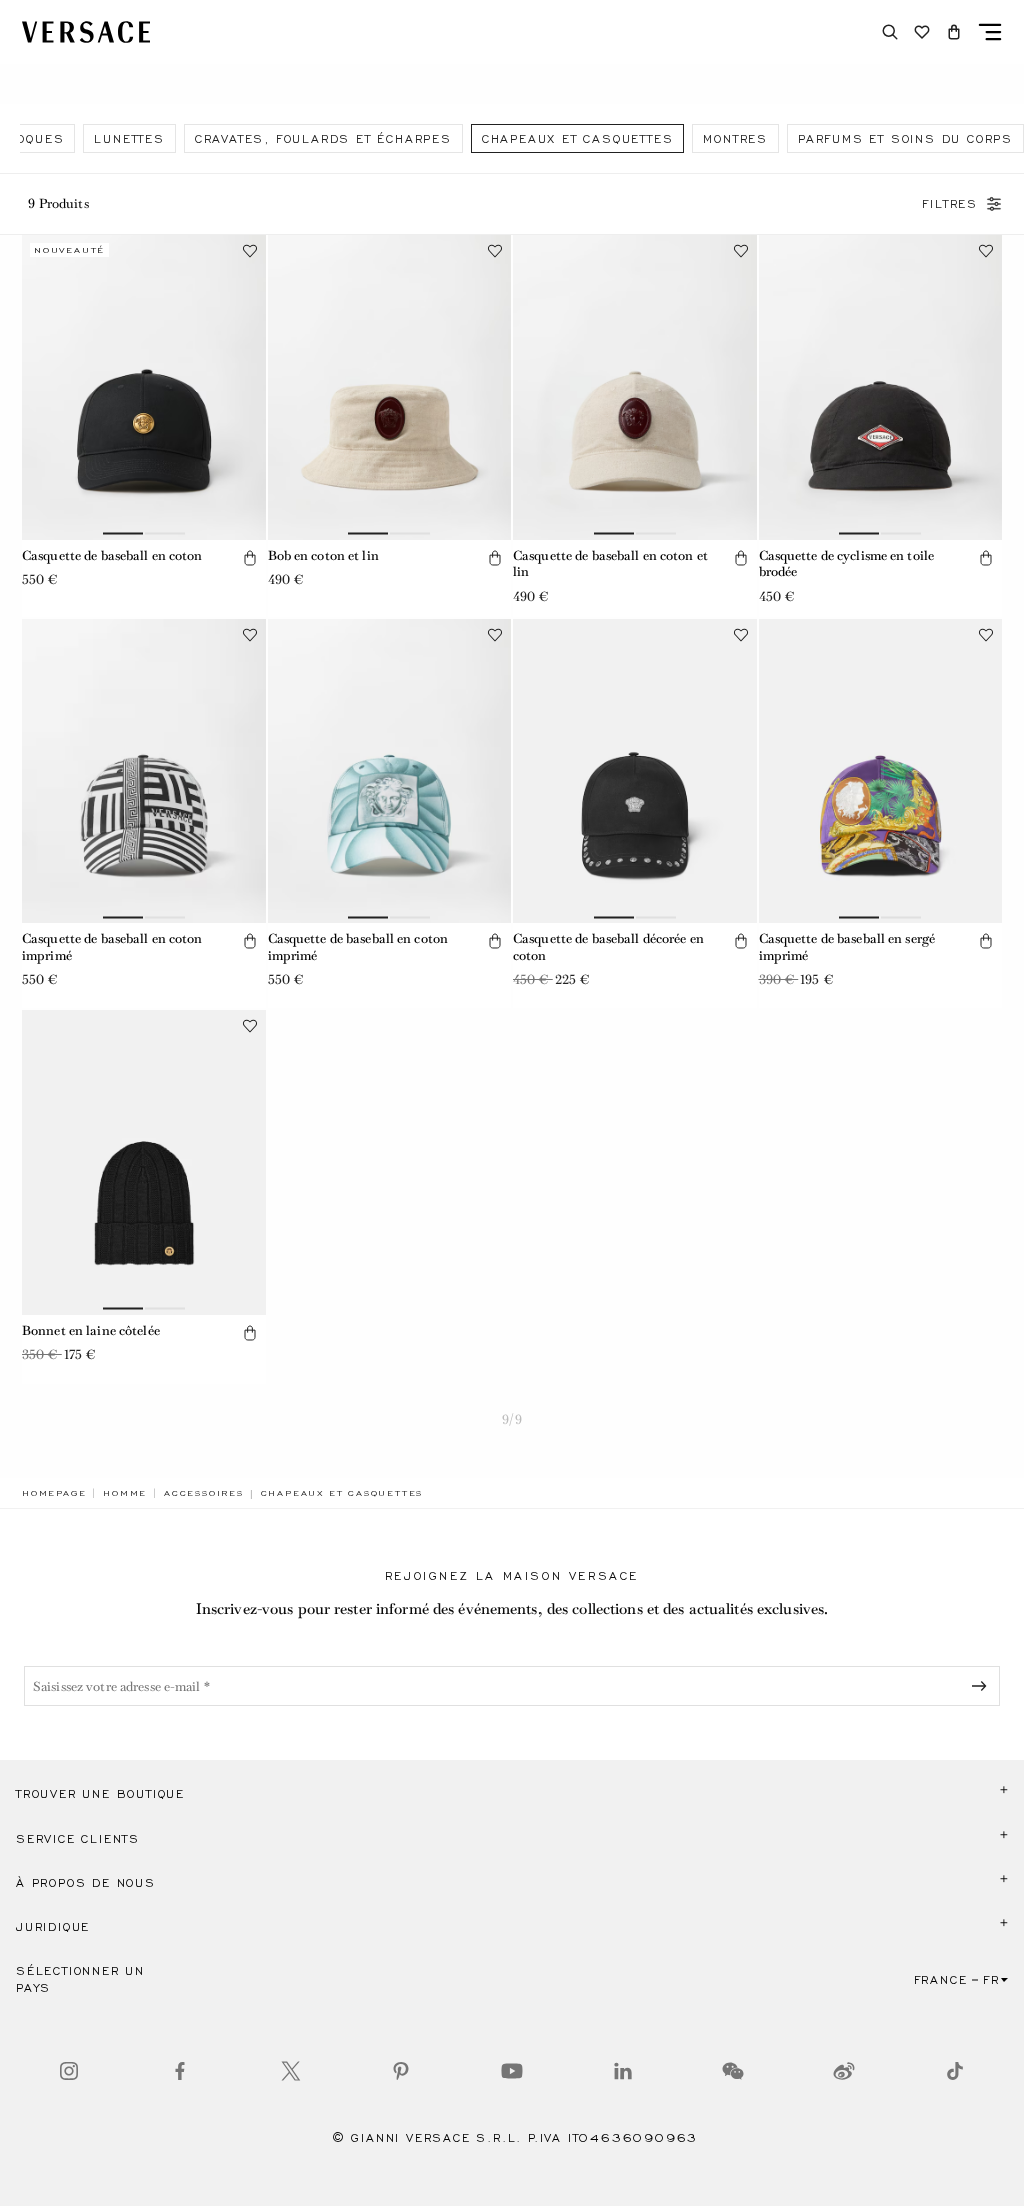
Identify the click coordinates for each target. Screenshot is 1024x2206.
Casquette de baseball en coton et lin (610, 564)
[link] (54, 1493)
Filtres (950, 204)
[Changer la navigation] (990, 32)
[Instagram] (69, 2071)
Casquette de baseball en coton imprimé (112, 947)
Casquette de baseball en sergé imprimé (847, 947)
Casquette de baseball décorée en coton (608, 947)
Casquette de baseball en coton (112, 555)
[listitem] (129, 138)
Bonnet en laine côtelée (91, 1330)
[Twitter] (291, 2071)
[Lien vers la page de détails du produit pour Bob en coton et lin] (390, 387)
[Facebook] (180, 2071)
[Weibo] (844, 2071)
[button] (954, 32)
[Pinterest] (401, 2071)
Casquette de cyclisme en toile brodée (847, 564)
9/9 (511, 1419)
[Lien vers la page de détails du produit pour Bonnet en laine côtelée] (144, 1162)
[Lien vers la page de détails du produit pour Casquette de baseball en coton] (144, 387)
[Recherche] (890, 32)
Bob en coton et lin (323, 555)
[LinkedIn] (623, 2071)
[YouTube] (512, 2071)
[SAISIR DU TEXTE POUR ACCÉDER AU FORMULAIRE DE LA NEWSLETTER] (983, 1686)
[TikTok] (955, 2071)
